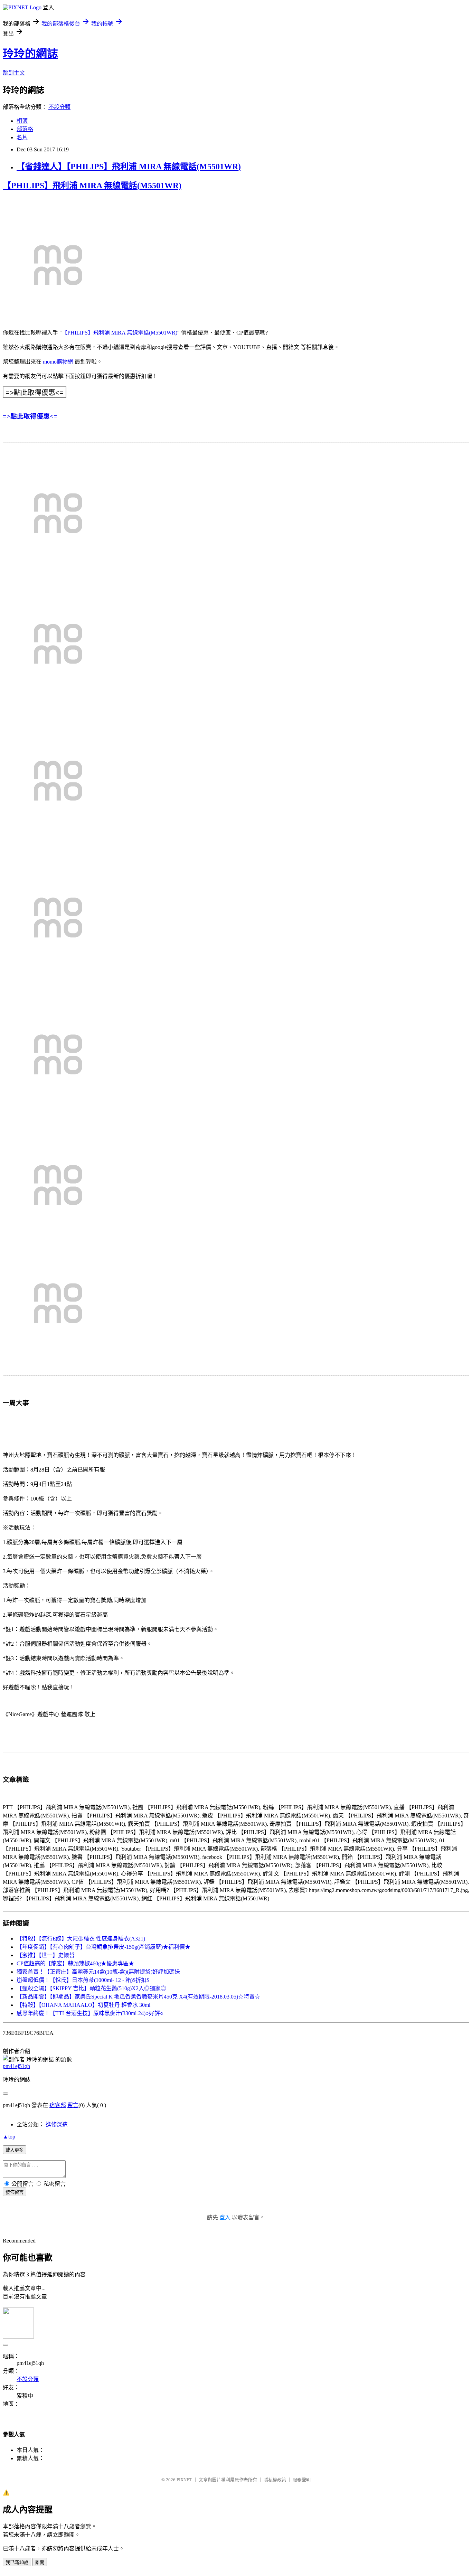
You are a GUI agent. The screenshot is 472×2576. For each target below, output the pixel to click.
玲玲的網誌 (30, 54)
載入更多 (15, 2150)
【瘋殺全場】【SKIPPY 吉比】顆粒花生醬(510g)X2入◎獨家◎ (91, 1988)
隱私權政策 (275, 2480)
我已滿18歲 (17, 2562)
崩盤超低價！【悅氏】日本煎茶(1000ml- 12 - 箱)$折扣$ (83, 1980)
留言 (73, 2105)
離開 (40, 2562)
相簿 (22, 121)
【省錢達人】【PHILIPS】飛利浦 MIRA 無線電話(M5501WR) (129, 167)
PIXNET (184, 2480)
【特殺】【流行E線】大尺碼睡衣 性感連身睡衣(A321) (81, 1939)
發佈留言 (15, 2192)
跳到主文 (14, 73)
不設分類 (59, 107)
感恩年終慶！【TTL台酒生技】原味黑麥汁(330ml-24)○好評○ (90, 2013)
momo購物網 (58, 362)
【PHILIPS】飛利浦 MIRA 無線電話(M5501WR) (92, 186)
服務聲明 (302, 2480)
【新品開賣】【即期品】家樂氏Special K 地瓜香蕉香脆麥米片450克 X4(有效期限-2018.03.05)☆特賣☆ (138, 1997)
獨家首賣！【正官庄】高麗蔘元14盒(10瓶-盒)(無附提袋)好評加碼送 (98, 1972)
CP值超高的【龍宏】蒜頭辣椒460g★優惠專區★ (75, 1963)
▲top (9, 2137)
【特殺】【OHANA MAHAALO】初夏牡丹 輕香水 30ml (83, 2005)
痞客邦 (58, 2105)
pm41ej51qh (16, 2066)
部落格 (25, 129)
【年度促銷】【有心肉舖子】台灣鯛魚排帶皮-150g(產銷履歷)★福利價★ (103, 1947)
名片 (22, 137)
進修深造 (57, 2124)
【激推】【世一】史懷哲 (46, 1955)
